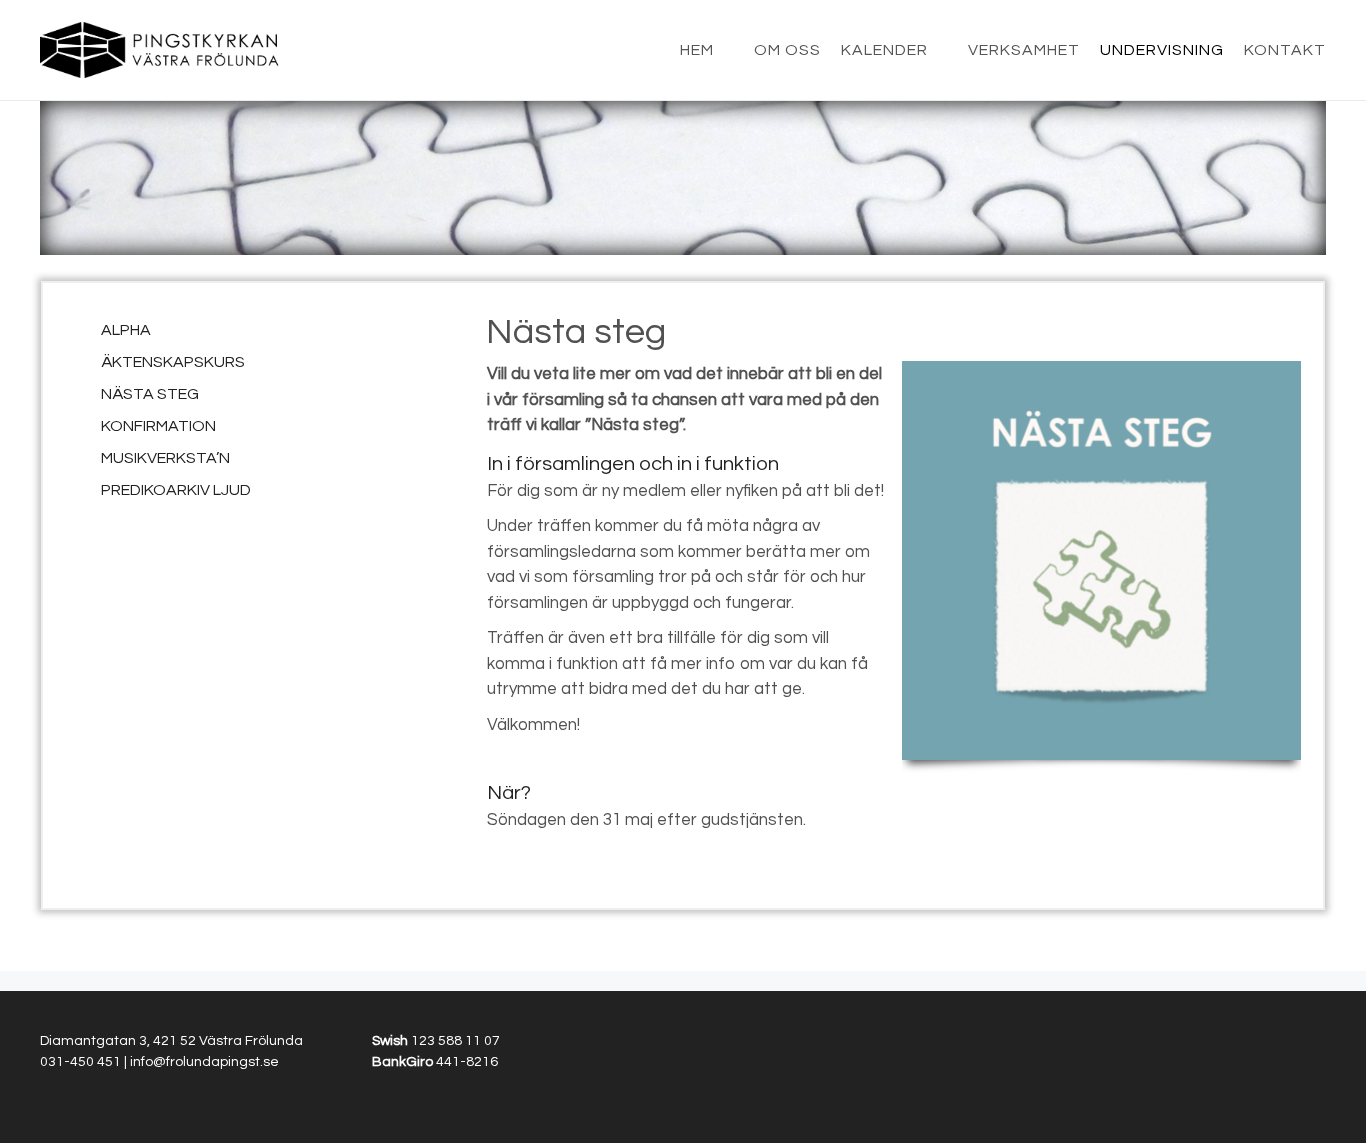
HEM (697, 50)
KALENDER (884, 50)
